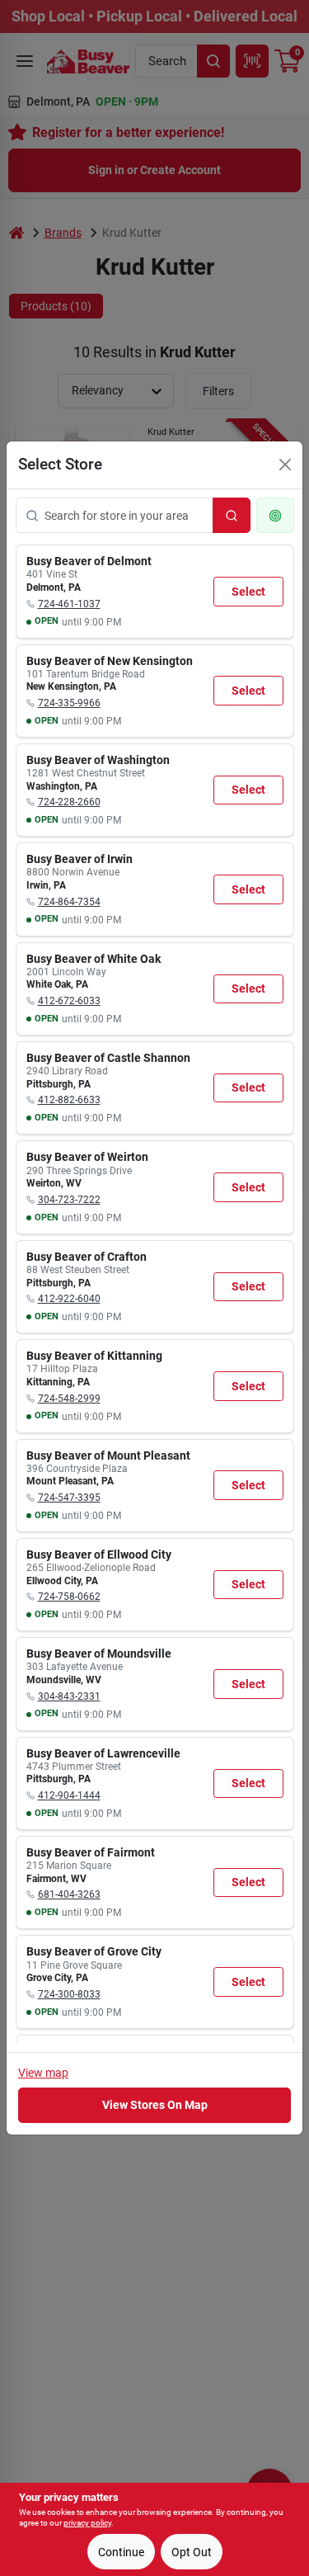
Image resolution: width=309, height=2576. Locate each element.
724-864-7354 (69, 902)
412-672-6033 (69, 1001)
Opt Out (192, 2552)
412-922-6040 (69, 1299)
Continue (121, 2552)
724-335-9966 (69, 703)
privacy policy (87, 2523)
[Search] (232, 515)
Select (248, 592)
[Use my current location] (275, 515)
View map (43, 2073)
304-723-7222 (69, 1200)
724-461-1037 (69, 604)
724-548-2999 (69, 1399)
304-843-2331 (69, 1696)
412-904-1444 (69, 1795)
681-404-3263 (69, 1894)
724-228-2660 (69, 802)
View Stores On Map (155, 2105)
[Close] (285, 465)
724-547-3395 (69, 1498)
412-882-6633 (69, 1100)
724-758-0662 (69, 1597)
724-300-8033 (69, 1994)
